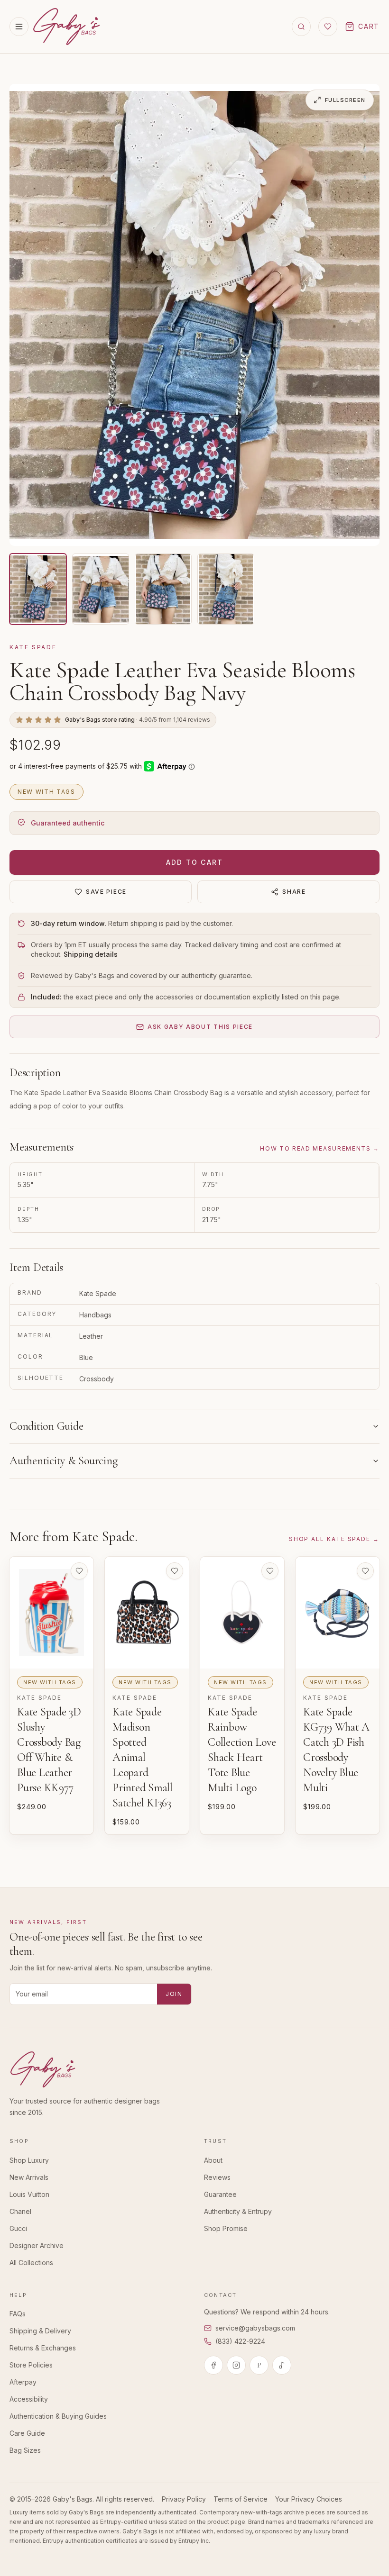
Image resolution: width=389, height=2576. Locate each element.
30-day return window (68, 923)
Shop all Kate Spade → (334, 1539)
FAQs (18, 2314)
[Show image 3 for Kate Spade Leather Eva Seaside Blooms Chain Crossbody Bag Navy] (163, 589)
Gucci (18, 2228)
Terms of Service (241, 2499)
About (213, 2160)
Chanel (20, 2211)
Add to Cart (195, 862)
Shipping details (91, 954)
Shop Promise (226, 2228)
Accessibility (29, 2399)
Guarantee (220, 2194)
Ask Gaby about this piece (200, 1027)
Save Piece (106, 892)
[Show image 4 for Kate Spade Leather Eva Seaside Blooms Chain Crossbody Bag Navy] (226, 589)
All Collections (31, 2263)
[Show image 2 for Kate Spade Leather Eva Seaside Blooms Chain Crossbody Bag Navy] (101, 589)
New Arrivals (29, 2177)
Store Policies (31, 2365)
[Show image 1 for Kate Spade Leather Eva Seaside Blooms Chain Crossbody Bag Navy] (38, 589)
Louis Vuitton (29, 2194)
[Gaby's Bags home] (66, 27)
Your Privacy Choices (309, 2499)
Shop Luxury (29, 2160)
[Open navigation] (19, 27)
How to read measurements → (320, 1148)
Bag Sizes (25, 2450)
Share (294, 892)
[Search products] (301, 27)
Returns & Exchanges (43, 2348)
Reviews (217, 2177)
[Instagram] (236, 2365)
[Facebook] (213, 2365)
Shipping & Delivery (40, 2331)
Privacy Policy (184, 2499)
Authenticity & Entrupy (238, 2211)
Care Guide (27, 2433)
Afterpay (23, 2382)
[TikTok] (282, 2365)
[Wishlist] (328, 27)
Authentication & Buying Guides (58, 2416)
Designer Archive (37, 2245)
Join (174, 1994)
